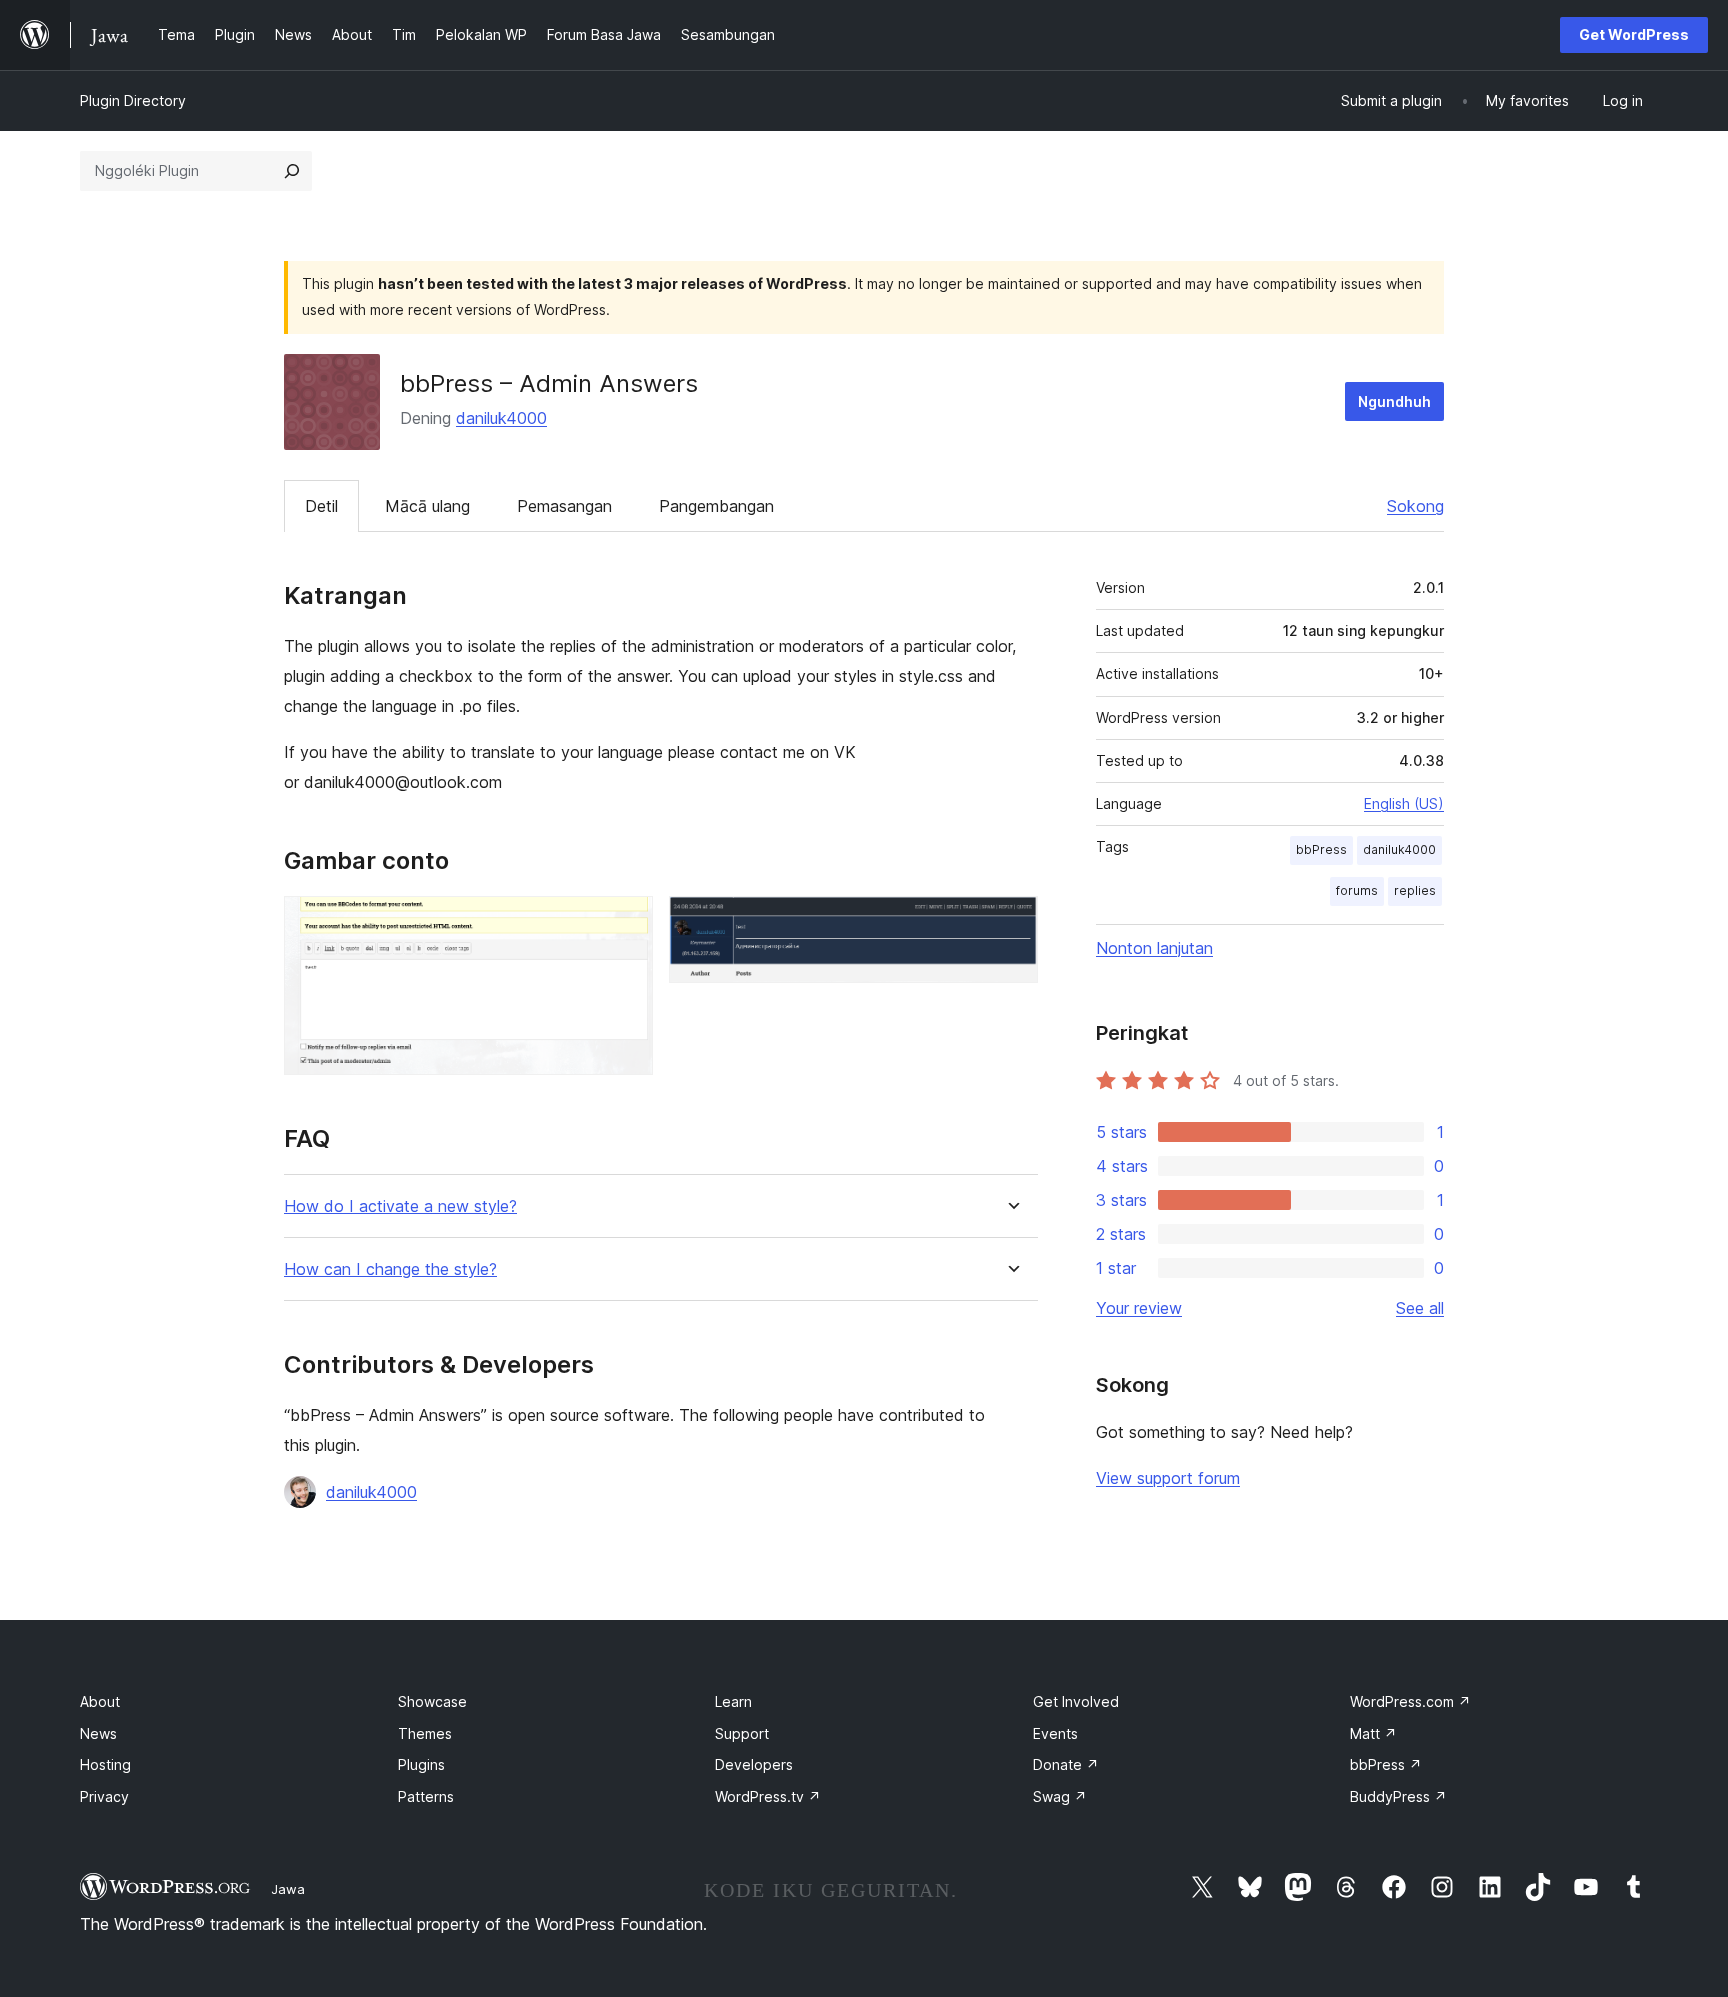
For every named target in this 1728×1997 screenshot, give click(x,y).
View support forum (1168, 1478)
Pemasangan (564, 506)
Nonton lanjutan (1154, 948)
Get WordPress (1634, 34)
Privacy (104, 1796)
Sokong (1415, 506)
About (100, 1701)
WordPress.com (1410, 1701)
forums (1357, 890)
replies (1415, 890)
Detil (321, 506)
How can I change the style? (390, 1269)
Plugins (421, 1764)
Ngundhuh (1394, 401)
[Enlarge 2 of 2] (1011, 923)
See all (1420, 1308)
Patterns (426, 1796)
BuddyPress (1398, 1796)
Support (742, 1733)
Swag (1060, 1796)
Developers (754, 1764)
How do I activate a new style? (400, 1206)
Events (1055, 1733)
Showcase (432, 1701)
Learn (733, 1701)
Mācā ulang (427, 506)
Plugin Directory (133, 100)
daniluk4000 (501, 418)
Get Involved (1076, 1701)
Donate (1066, 1764)
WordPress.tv (768, 1796)
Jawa (288, 1889)
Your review (1139, 1308)
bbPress (1321, 849)
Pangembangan (716, 506)
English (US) (1404, 803)
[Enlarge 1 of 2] (626, 923)
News (98, 1733)
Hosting (105, 1764)
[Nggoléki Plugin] (292, 171)
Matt (1373, 1733)
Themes (425, 1733)
